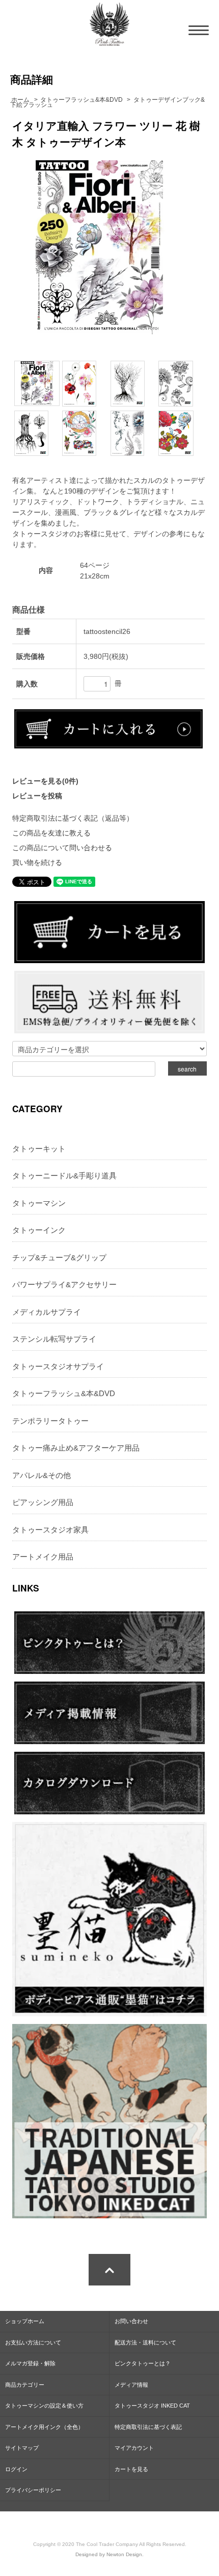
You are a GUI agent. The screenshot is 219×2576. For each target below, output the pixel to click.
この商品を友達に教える (51, 833)
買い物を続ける (37, 862)
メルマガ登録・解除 (30, 2363)
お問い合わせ (131, 2321)
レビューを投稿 (37, 796)
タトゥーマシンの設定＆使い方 (44, 2406)
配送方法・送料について (145, 2342)
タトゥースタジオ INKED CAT (152, 2406)
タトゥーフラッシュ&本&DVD (81, 100)
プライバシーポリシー (33, 2490)
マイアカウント (134, 2448)
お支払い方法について (33, 2342)
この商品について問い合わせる (62, 848)
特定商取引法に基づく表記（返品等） (73, 818)
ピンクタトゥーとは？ (143, 2363)
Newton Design (124, 2554)
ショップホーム (25, 2321)
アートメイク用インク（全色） (44, 2427)
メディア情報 (131, 2385)
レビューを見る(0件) (45, 781)
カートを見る (131, 2469)
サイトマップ (22, 2448)
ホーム (20, 100)
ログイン (16, 2469)
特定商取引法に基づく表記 (148, 2427)
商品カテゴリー (25, 2385)
